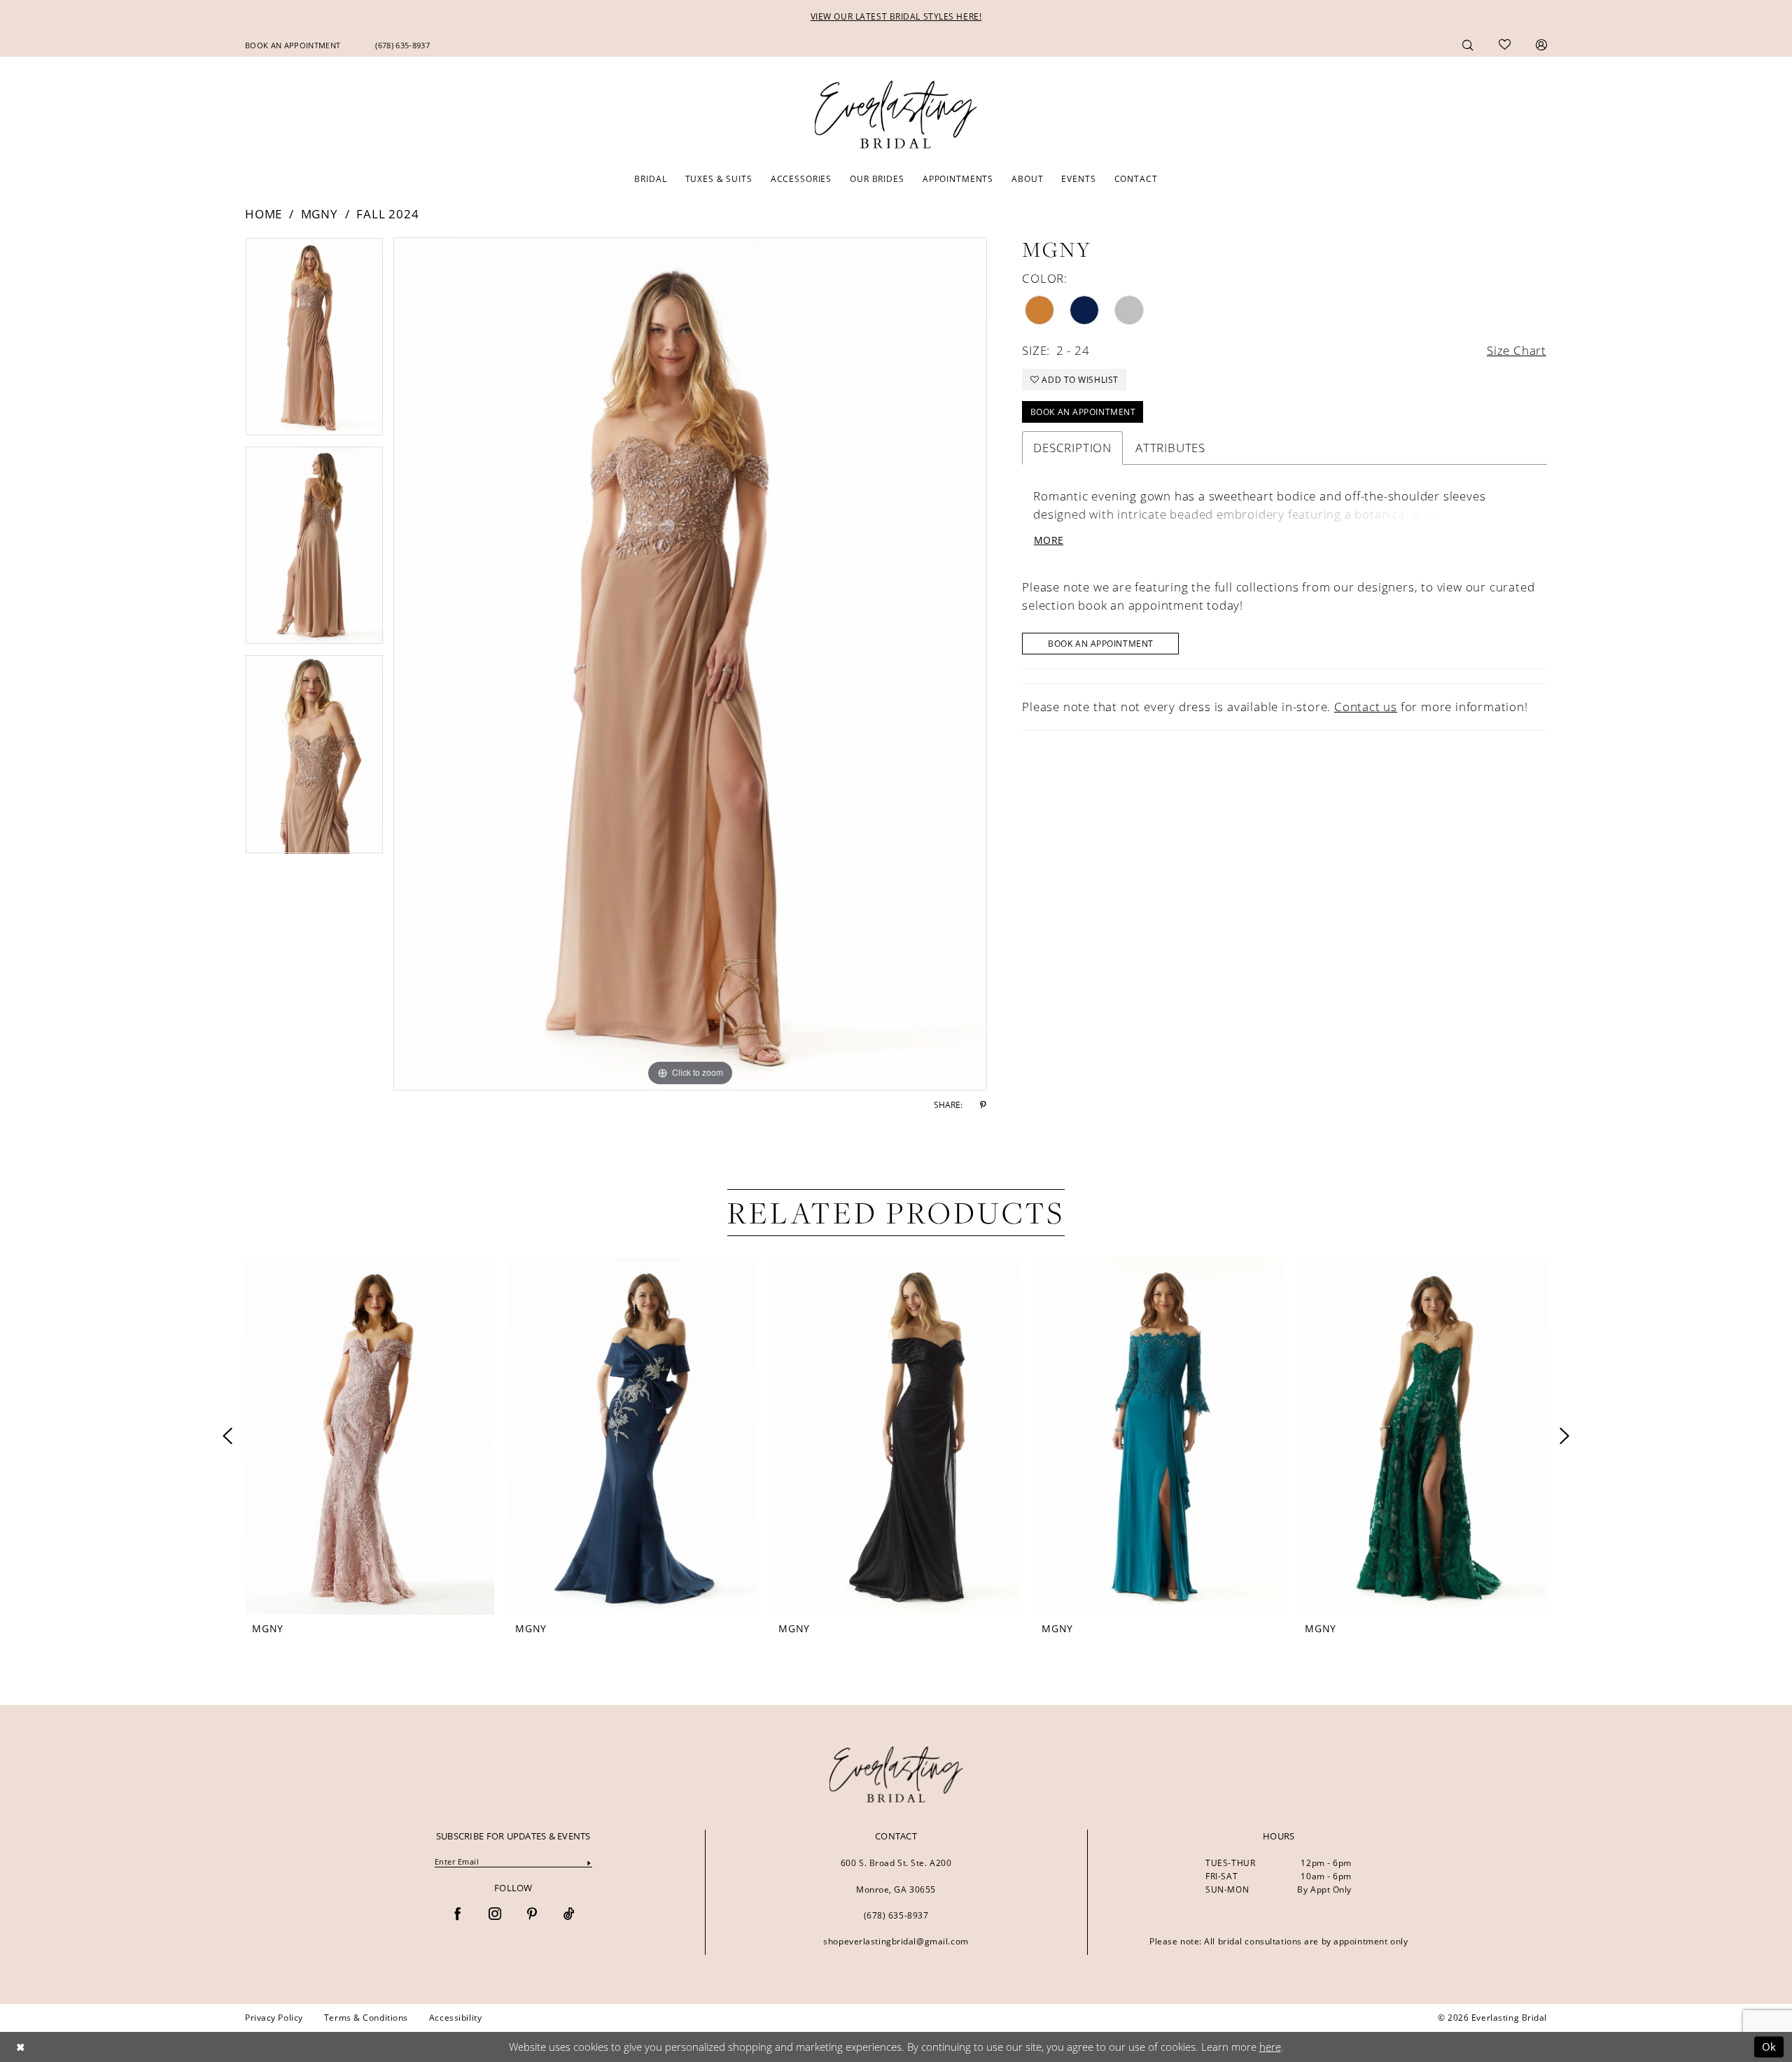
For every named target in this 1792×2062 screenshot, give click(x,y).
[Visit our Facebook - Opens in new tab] (458, 1915)
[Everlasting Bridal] (896, 115)
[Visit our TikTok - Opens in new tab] (569, 1915)
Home (264, 214)
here (1270, 2047)
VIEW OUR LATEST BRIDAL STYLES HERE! (896, 16)
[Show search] (1468, 44)
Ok (1769, 2047)
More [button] (1049, 540)
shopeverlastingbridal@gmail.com (896, 1941)
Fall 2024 (387, 214)
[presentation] (370, 1436)
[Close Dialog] (20, 2047)
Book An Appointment (1083, 412)
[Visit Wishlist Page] (1505, 45)
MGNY (320, 214)
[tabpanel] (314, 342)
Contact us (1366, 707)
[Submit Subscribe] (589, 1862)
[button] (1541, 44)
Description (1072, 448)
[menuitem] (293, 45)
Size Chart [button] (1517, 350)
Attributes (1170, 448)
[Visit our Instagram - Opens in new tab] (495, 1915)
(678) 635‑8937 (896, 1915)
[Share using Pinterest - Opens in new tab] (983, 1105)
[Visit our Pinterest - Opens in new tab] (532, 1915)
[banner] (896, 1774)
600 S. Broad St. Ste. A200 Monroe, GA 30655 (896, 1876)
